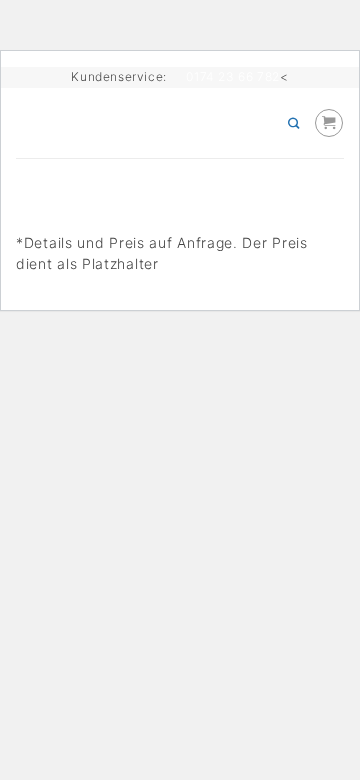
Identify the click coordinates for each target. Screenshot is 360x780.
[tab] (180, 166)
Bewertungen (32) (80, 183)
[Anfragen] (329, 123)
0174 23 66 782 (232, 76)
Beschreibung (64, 166)
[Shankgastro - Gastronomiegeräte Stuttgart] (160, 123)
